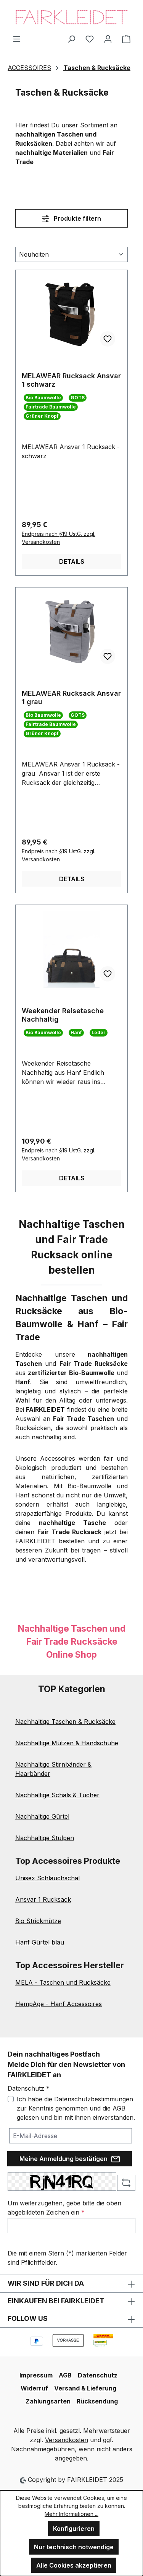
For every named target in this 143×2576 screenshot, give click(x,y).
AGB (119, 2108)
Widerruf (34, 2388)
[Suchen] (71, 39)
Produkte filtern (77, 218)
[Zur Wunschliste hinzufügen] (108, 339)
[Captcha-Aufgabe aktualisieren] (126, 2183)
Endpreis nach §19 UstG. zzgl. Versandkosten (59, 538)
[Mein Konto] (108, 39)
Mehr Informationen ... (71, 2514)
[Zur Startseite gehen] (71, 17)
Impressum (36, 2375)
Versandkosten (67, 2440)
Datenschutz (98, 2375)
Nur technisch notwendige (74, 2547)
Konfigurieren (74, 2529)
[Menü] (17, 39)
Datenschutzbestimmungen (94, 2099)
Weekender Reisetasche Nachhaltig (63, 1015)
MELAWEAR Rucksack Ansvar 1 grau (71, 697)
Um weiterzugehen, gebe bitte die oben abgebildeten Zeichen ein (64, 2208)
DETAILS (72, 561)
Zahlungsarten (48, 2401)
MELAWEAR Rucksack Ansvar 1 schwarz (71, 380)
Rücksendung (97, 2401)
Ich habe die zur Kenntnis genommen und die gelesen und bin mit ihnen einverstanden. (76, 2108)
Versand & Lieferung (85, 2388)
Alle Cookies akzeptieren (74, 2565)
